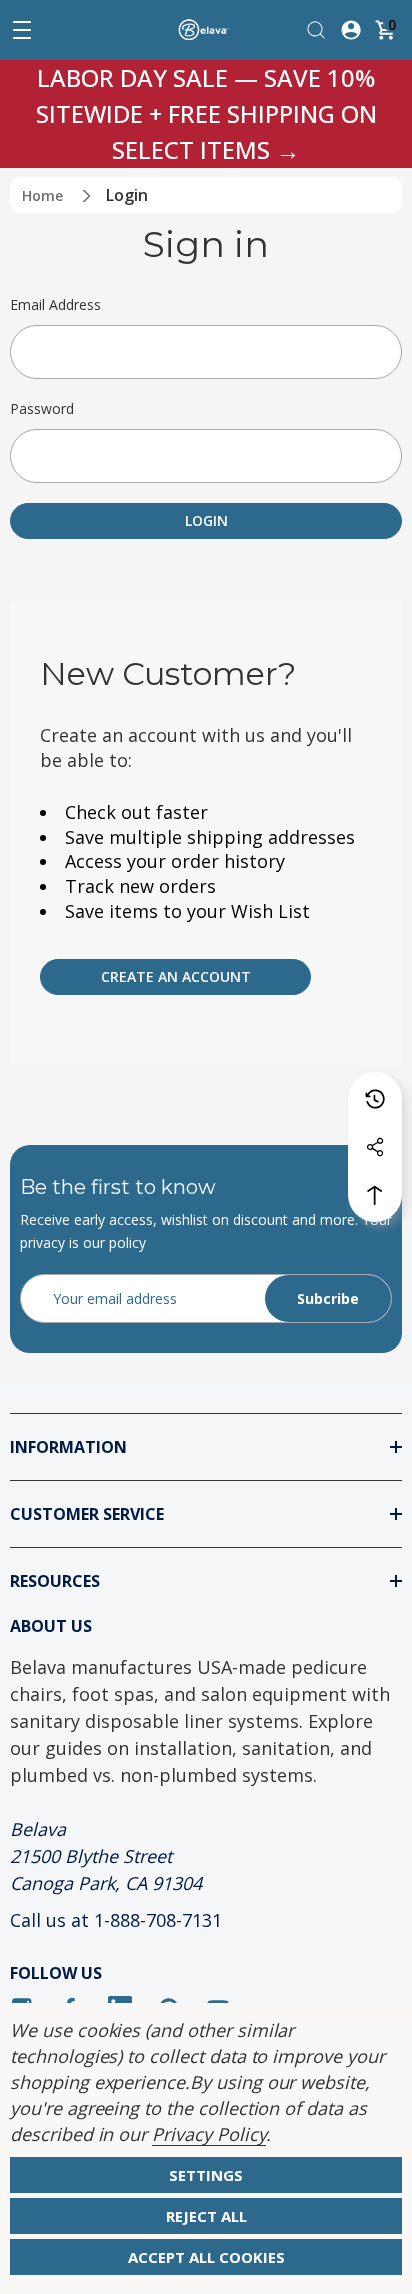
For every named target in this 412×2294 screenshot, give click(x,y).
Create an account (176, 976)
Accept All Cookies (206, 2257)
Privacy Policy (209, 2134)
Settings (206, 2175)
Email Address (55, 304)
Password (42, 408)
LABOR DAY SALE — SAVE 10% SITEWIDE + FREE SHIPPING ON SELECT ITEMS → (206, 113)
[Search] (316, 29)
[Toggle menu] (22, 30)
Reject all (206, 2216)
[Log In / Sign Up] (351, 29)
